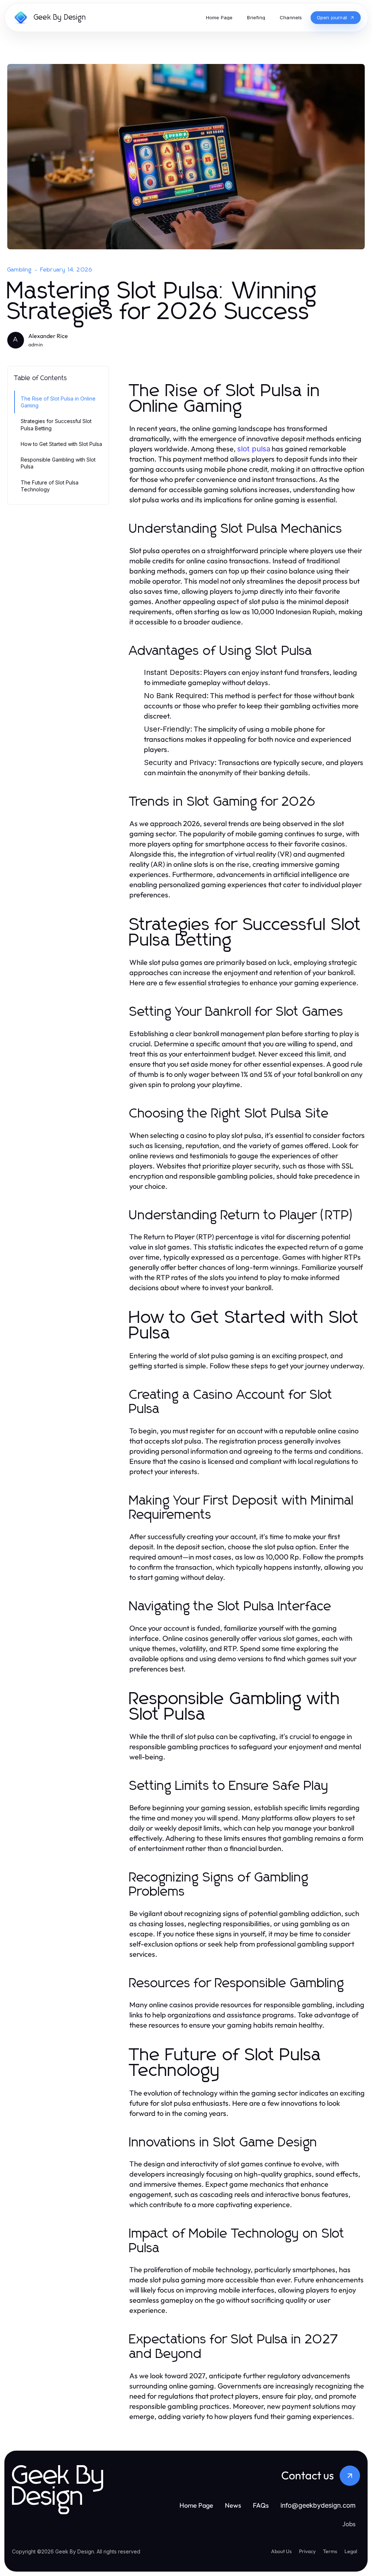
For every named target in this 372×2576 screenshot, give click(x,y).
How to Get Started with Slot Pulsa (61, 444)
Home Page (196, 2505)
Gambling (20, 270)
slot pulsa (254, 449)
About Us (281, 2551)
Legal (351, 2551)
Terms (330, 2551)
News (233, 2505)
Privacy (307, 2551)
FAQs (261, 2505)
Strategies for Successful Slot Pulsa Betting (56, 424)
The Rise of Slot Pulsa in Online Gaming (58, 402)
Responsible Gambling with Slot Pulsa (58, 463)
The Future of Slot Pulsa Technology (50, 486)
